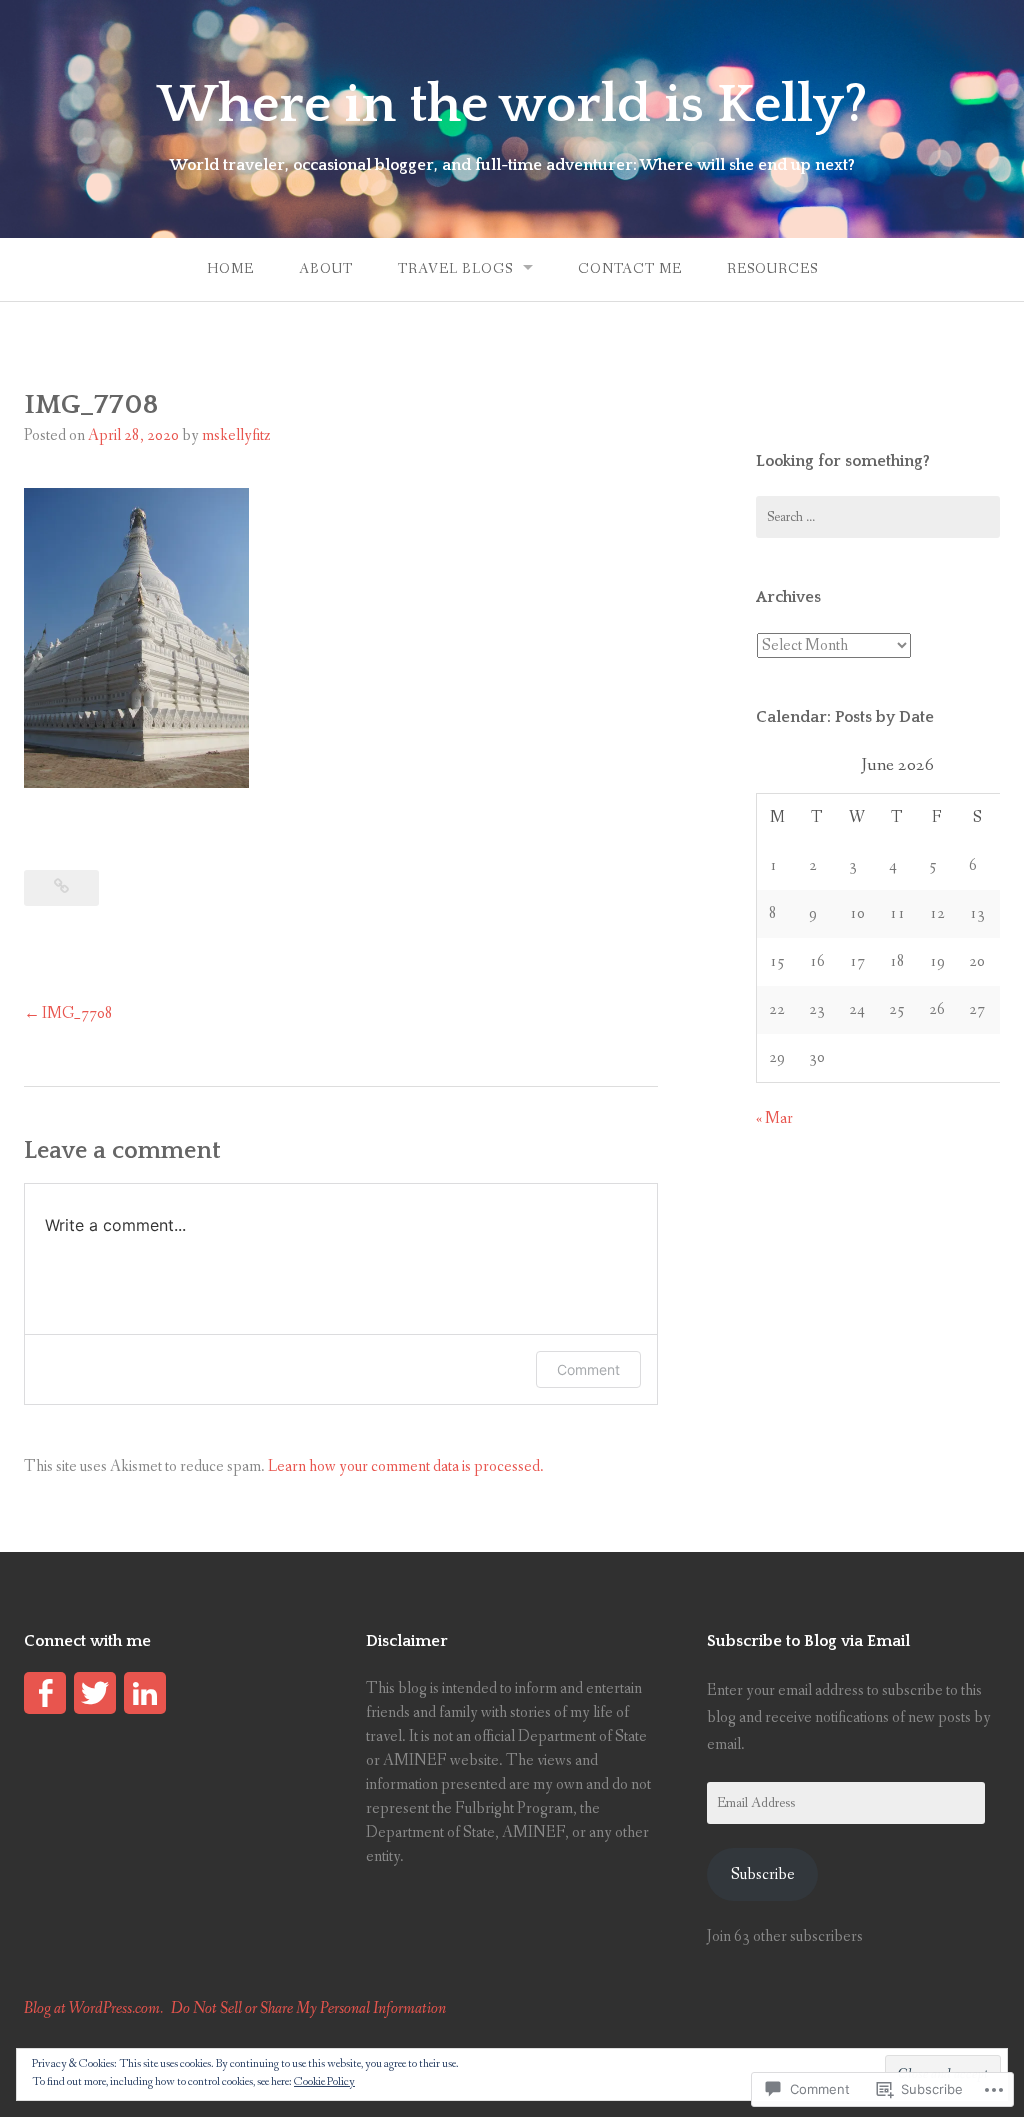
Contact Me (630, 269)
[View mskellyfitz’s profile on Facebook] (45, 1693)
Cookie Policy (324, 2082)
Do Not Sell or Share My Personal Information (308, 2008)
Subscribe (763, 1874)
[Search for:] (878, 517)
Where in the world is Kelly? (512, 105)
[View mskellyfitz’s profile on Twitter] (95, 1693)
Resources (772, 269)
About (326, 269)
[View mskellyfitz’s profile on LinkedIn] (145, 1693)
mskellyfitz (236, 435)
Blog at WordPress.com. (93, 2008)
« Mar (774, 1118)
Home (230, 269)
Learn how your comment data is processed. (406, 1466)
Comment (588, 1369)
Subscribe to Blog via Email (808, 1641)
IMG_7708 (77, 1013)
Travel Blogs (455, 269)
